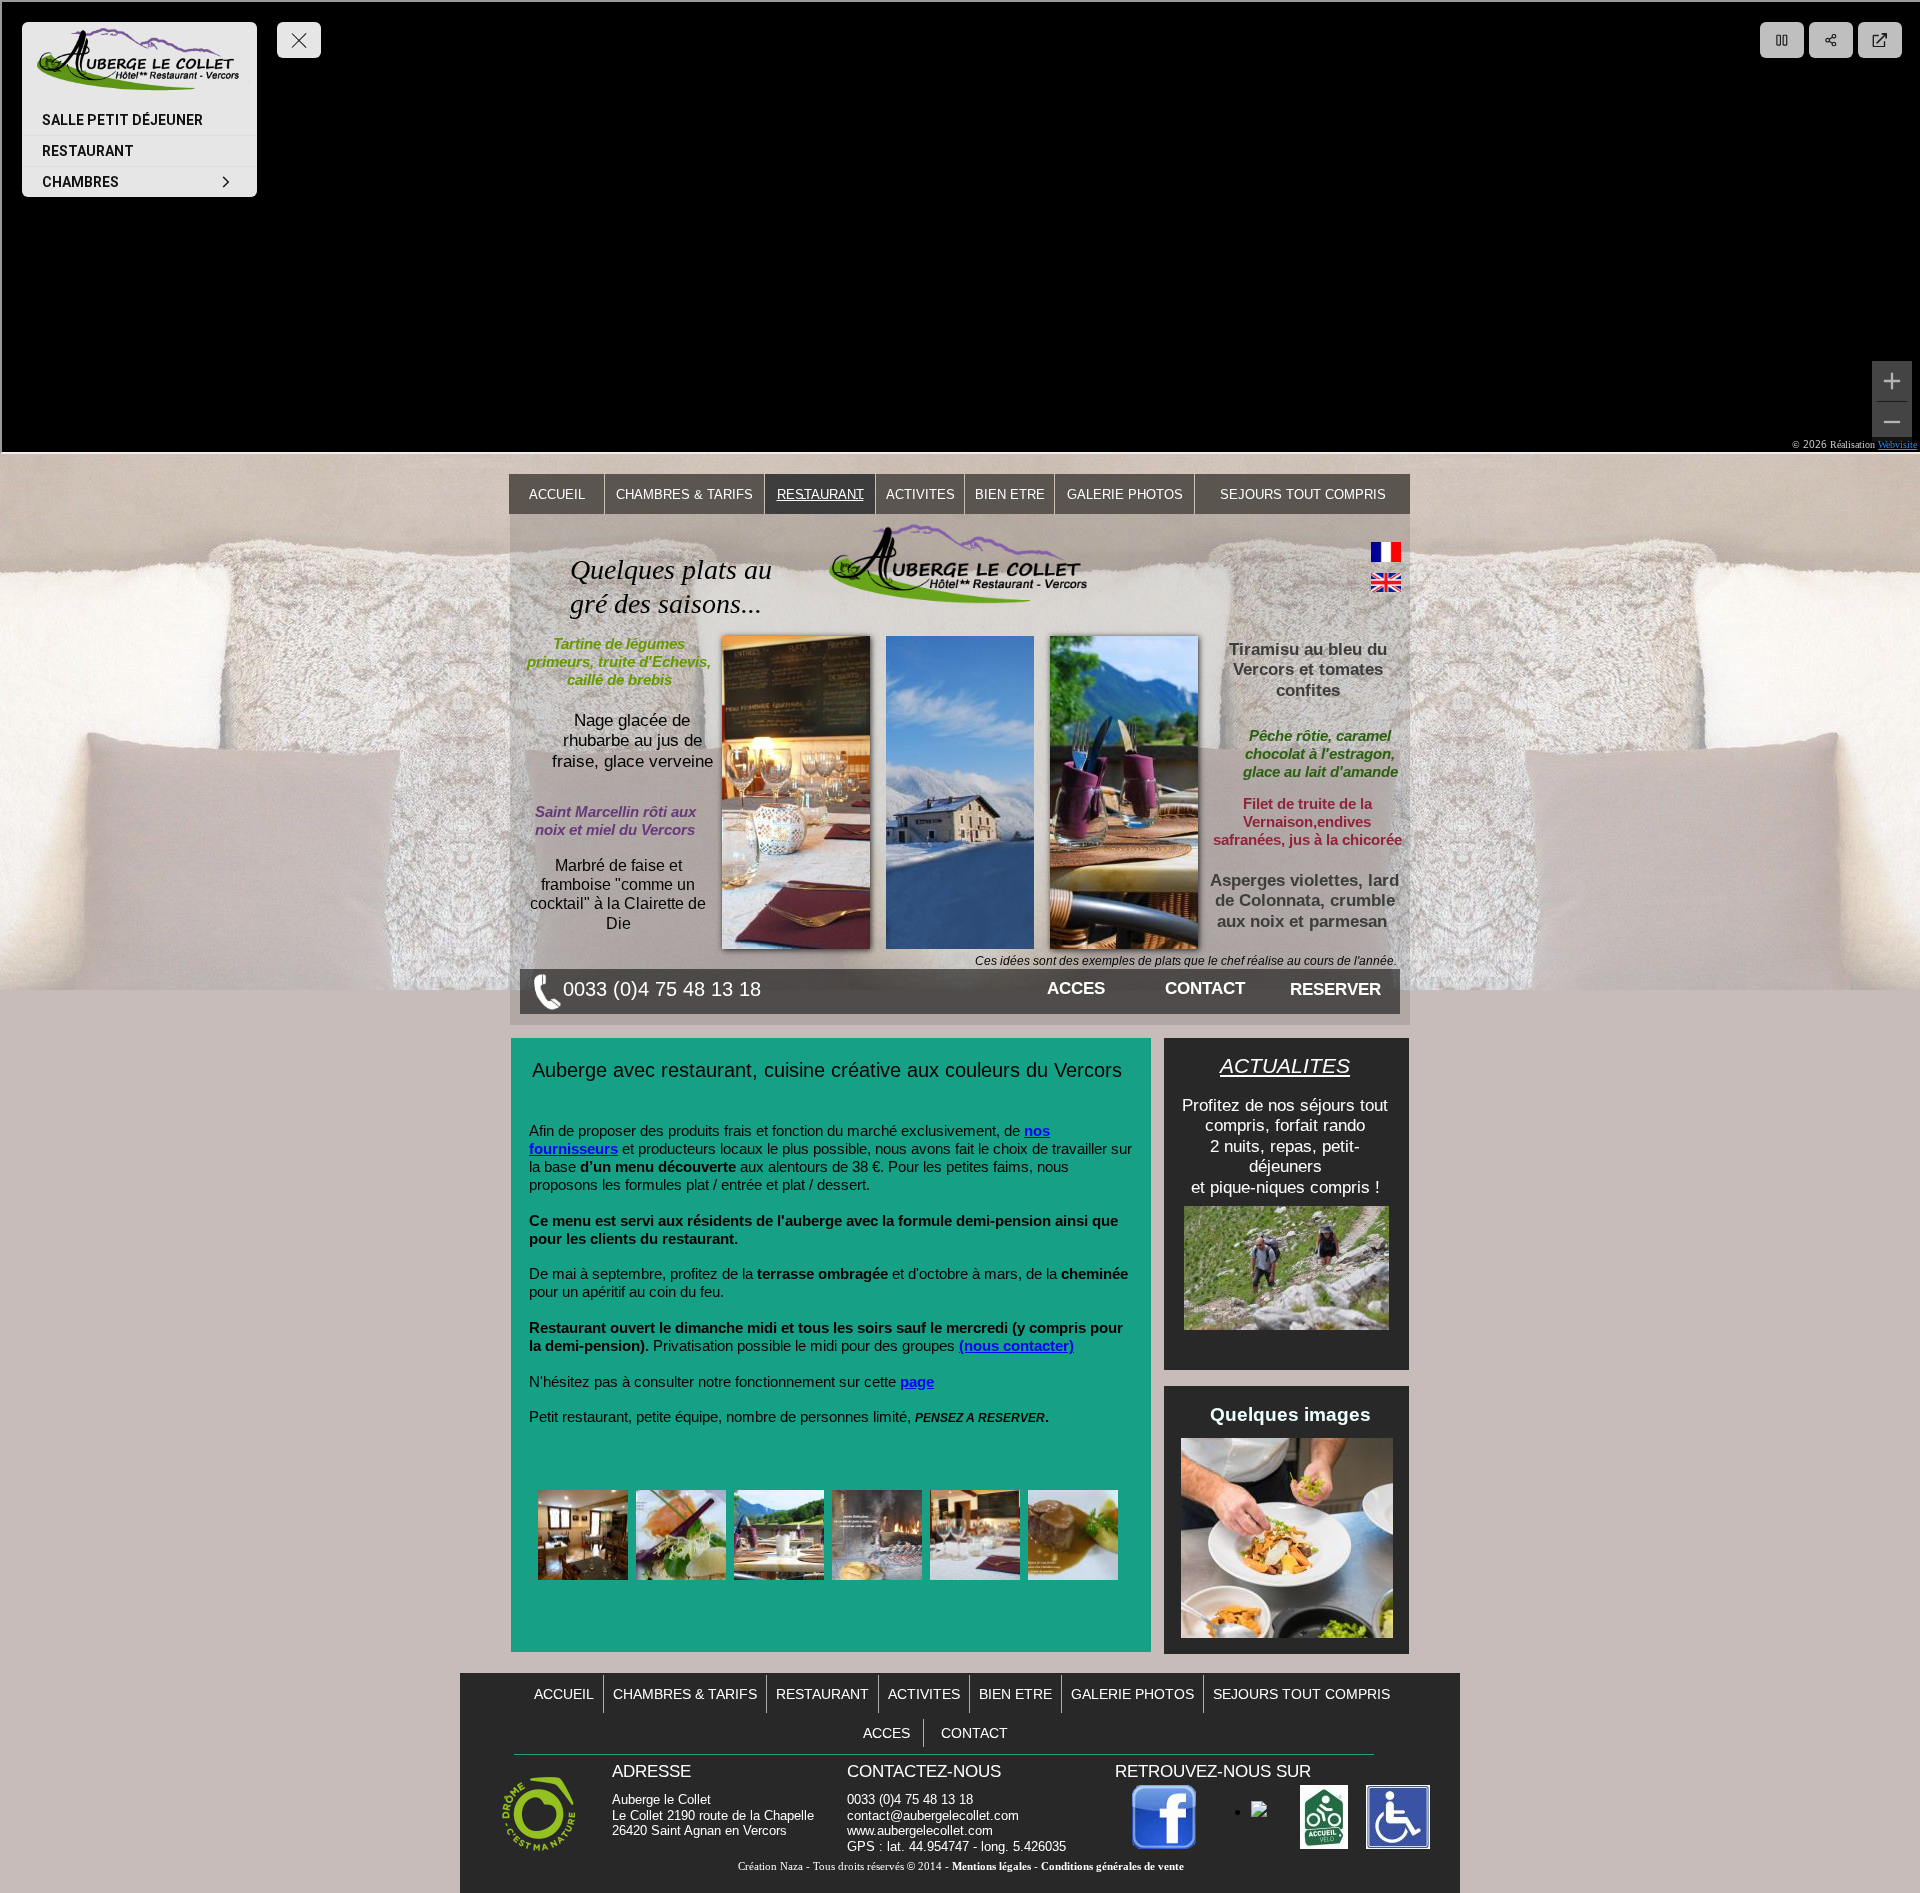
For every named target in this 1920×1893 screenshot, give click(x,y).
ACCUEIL (557, 494)
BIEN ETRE (1010, 494)
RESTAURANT (820, 494)
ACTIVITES (920, 494)
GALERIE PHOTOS (1125, 494)
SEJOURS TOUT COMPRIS (1303, 494)
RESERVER (1335, 989)
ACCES (1076, 988)
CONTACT (1205, 988)
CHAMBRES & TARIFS (684, 494)
